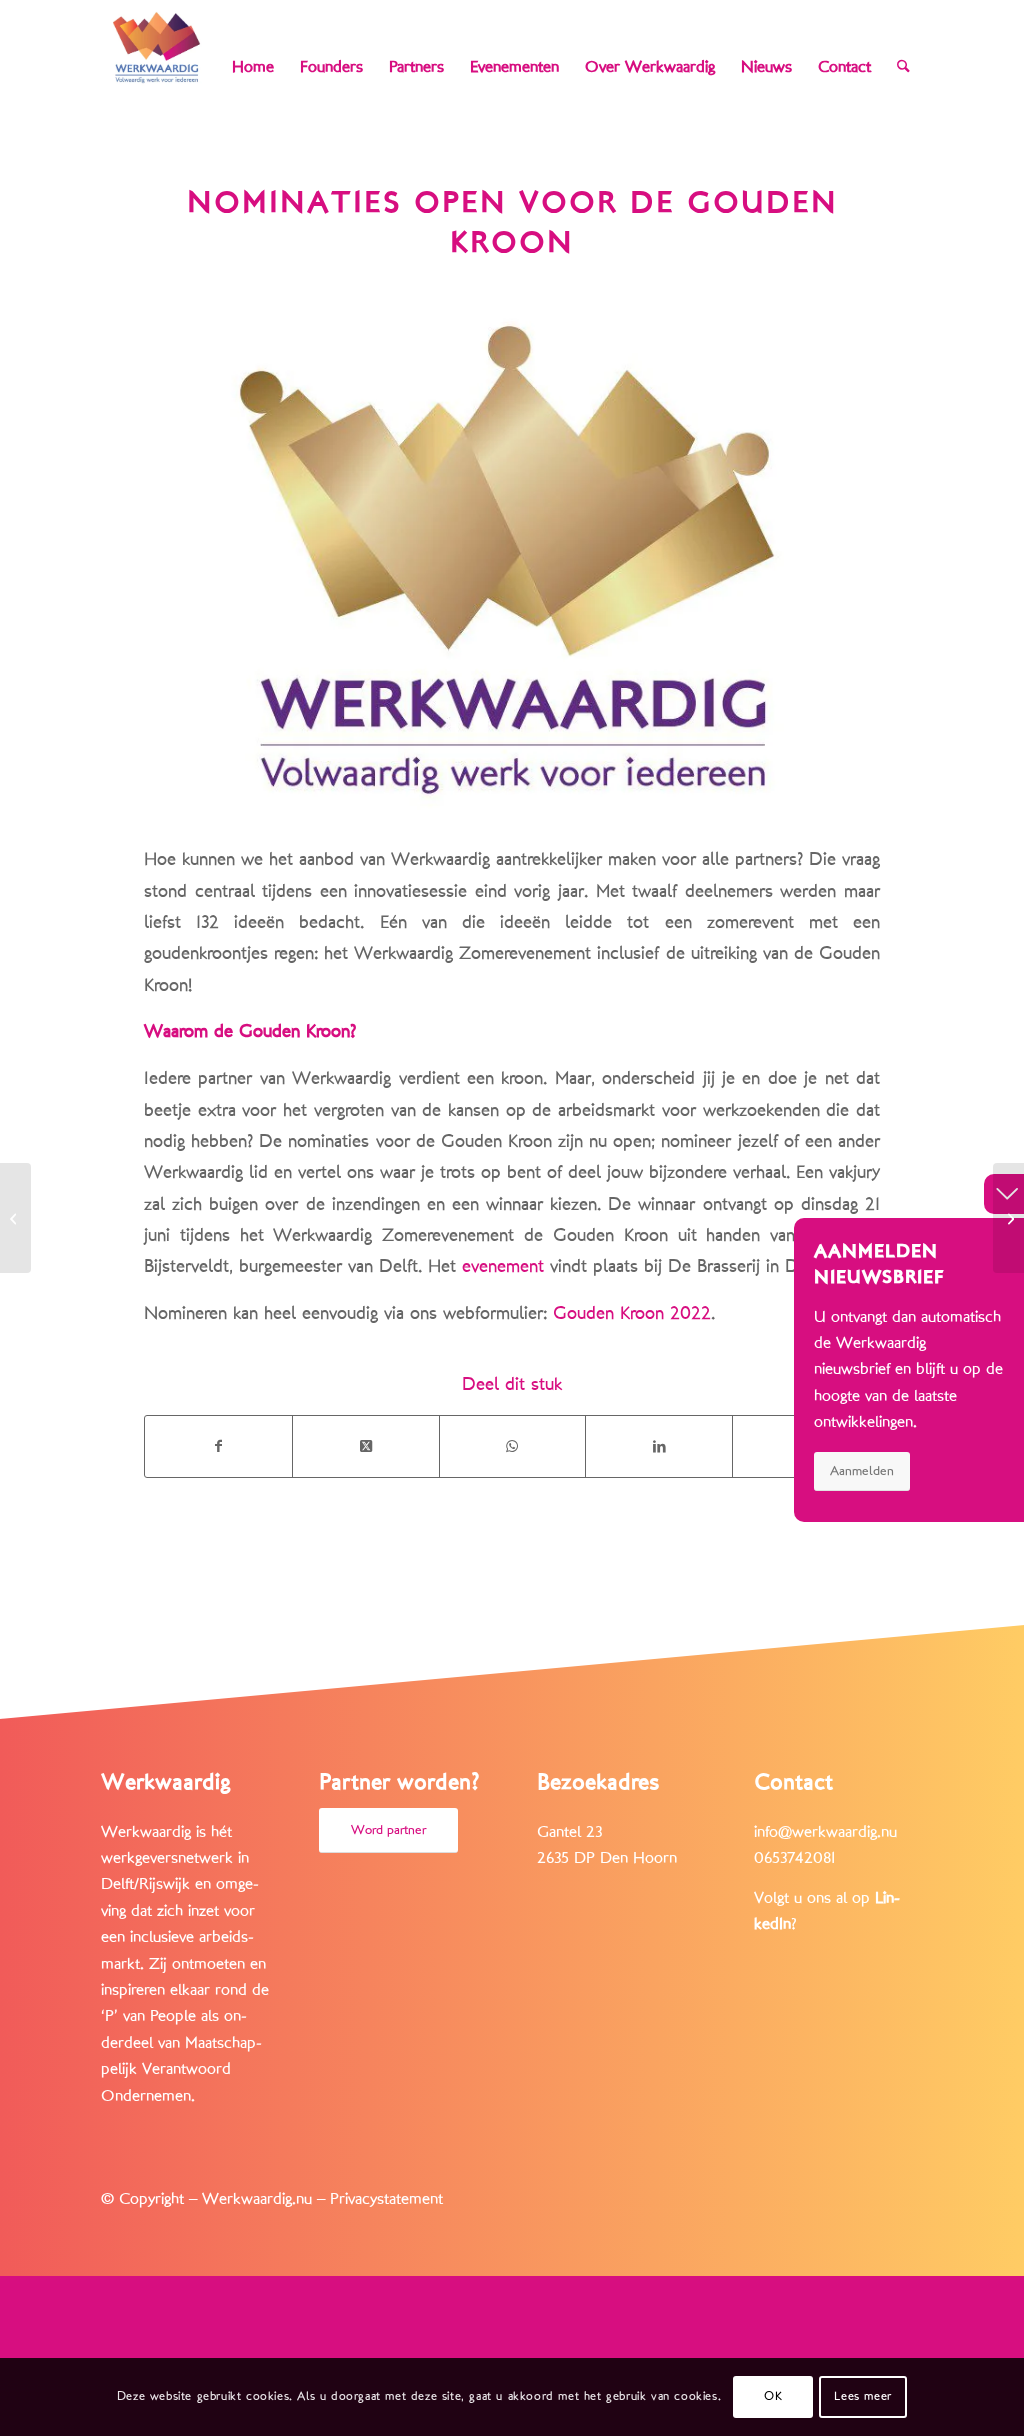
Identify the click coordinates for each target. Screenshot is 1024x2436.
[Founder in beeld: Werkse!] (1008, 1218)
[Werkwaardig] (156, 47)
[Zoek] (903, 67)
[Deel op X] (366, 1446)
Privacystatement (386, 2199)
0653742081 (794, 1858)
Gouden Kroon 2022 (632, 1313)
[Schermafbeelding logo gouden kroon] (512, 558)
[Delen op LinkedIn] (659, 1446)
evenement (503, 1266)
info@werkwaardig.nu (825, 1832)
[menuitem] (253, 67)
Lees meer (862, 2396)
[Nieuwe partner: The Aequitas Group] (15, 1218)
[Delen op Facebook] (218, 1446)
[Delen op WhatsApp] (513, 1446)
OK (773, 2396)
